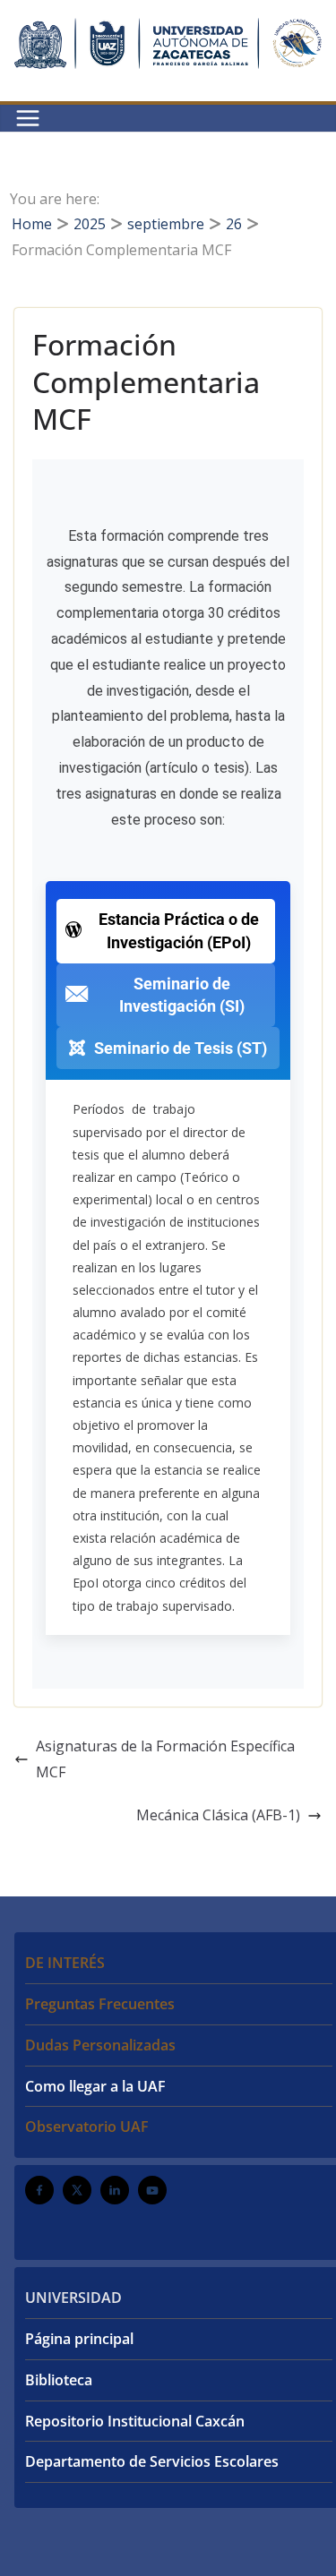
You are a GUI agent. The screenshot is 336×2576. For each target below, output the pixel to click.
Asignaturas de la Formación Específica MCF (165, 1759)
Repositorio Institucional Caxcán (135, 2421)
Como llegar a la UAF (95, 2086)
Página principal (79, 2339)
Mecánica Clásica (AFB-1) (218, 1815)
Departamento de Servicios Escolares (152, 2461)
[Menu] (28, 118)
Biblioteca (59, 2380)
